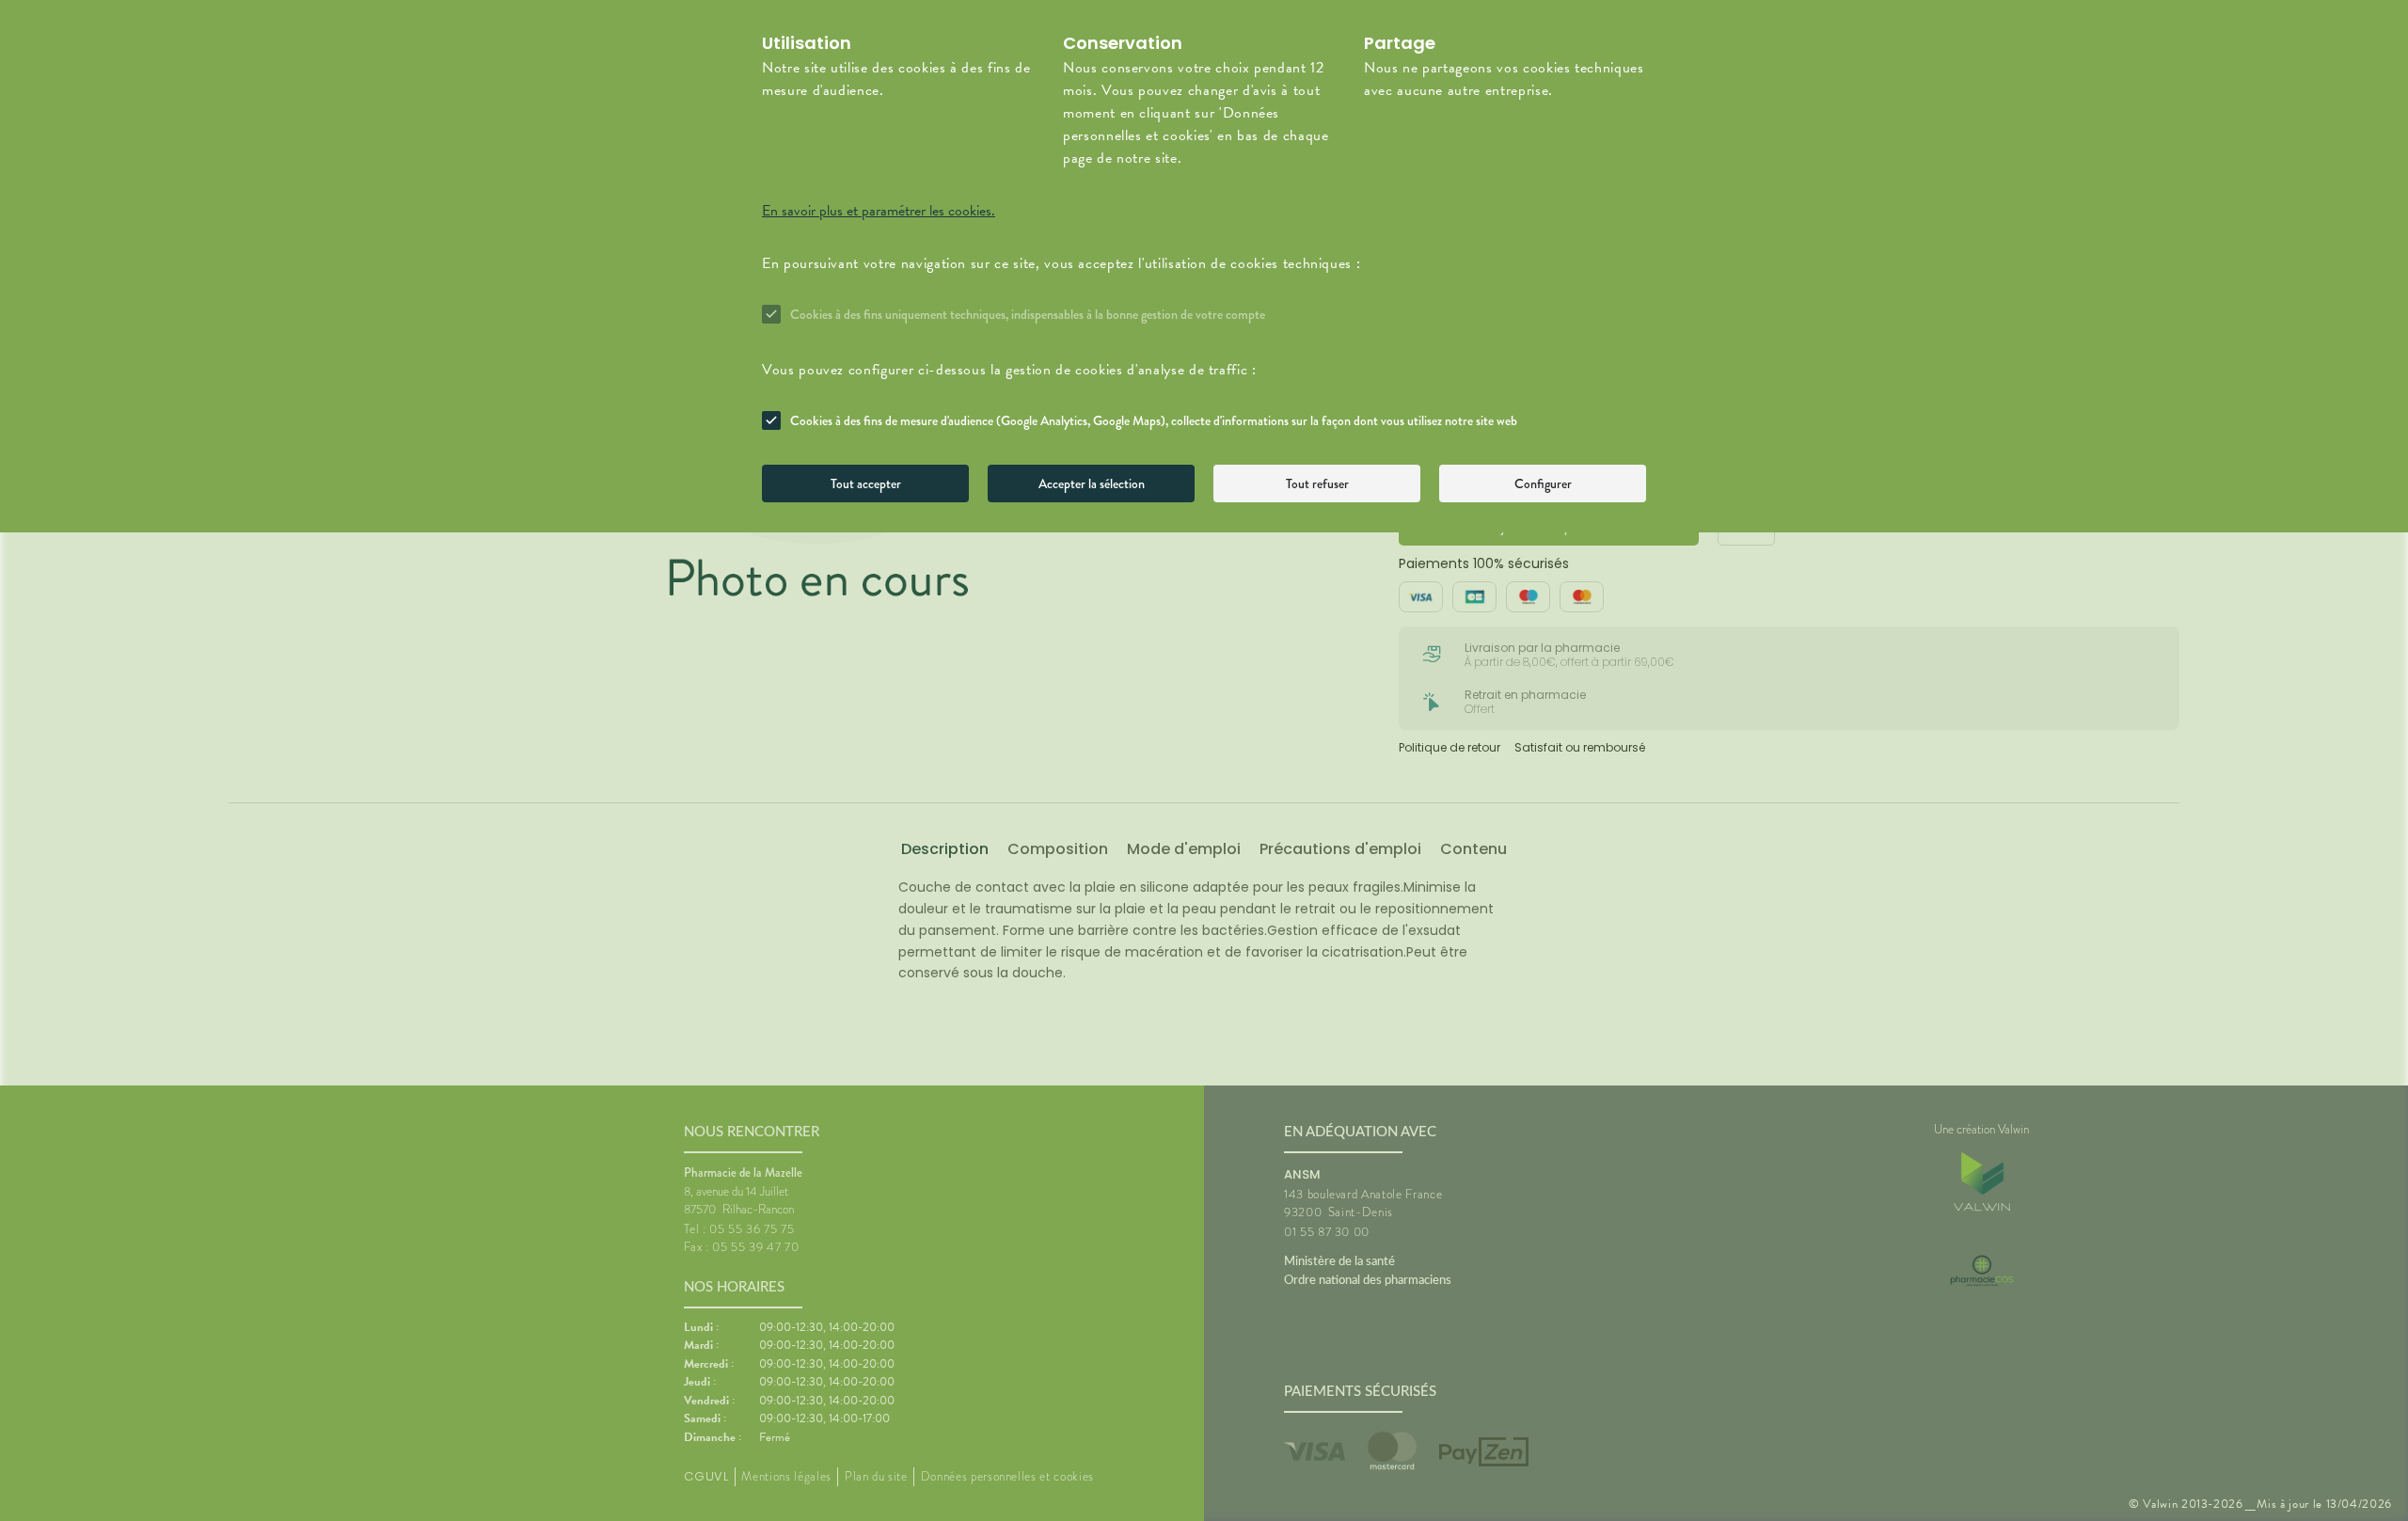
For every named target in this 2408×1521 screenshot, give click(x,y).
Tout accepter (866, 483)
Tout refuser (1317, 483)
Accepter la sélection (1092, 483)
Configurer (1543, 483)
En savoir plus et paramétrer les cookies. (879, 211)
